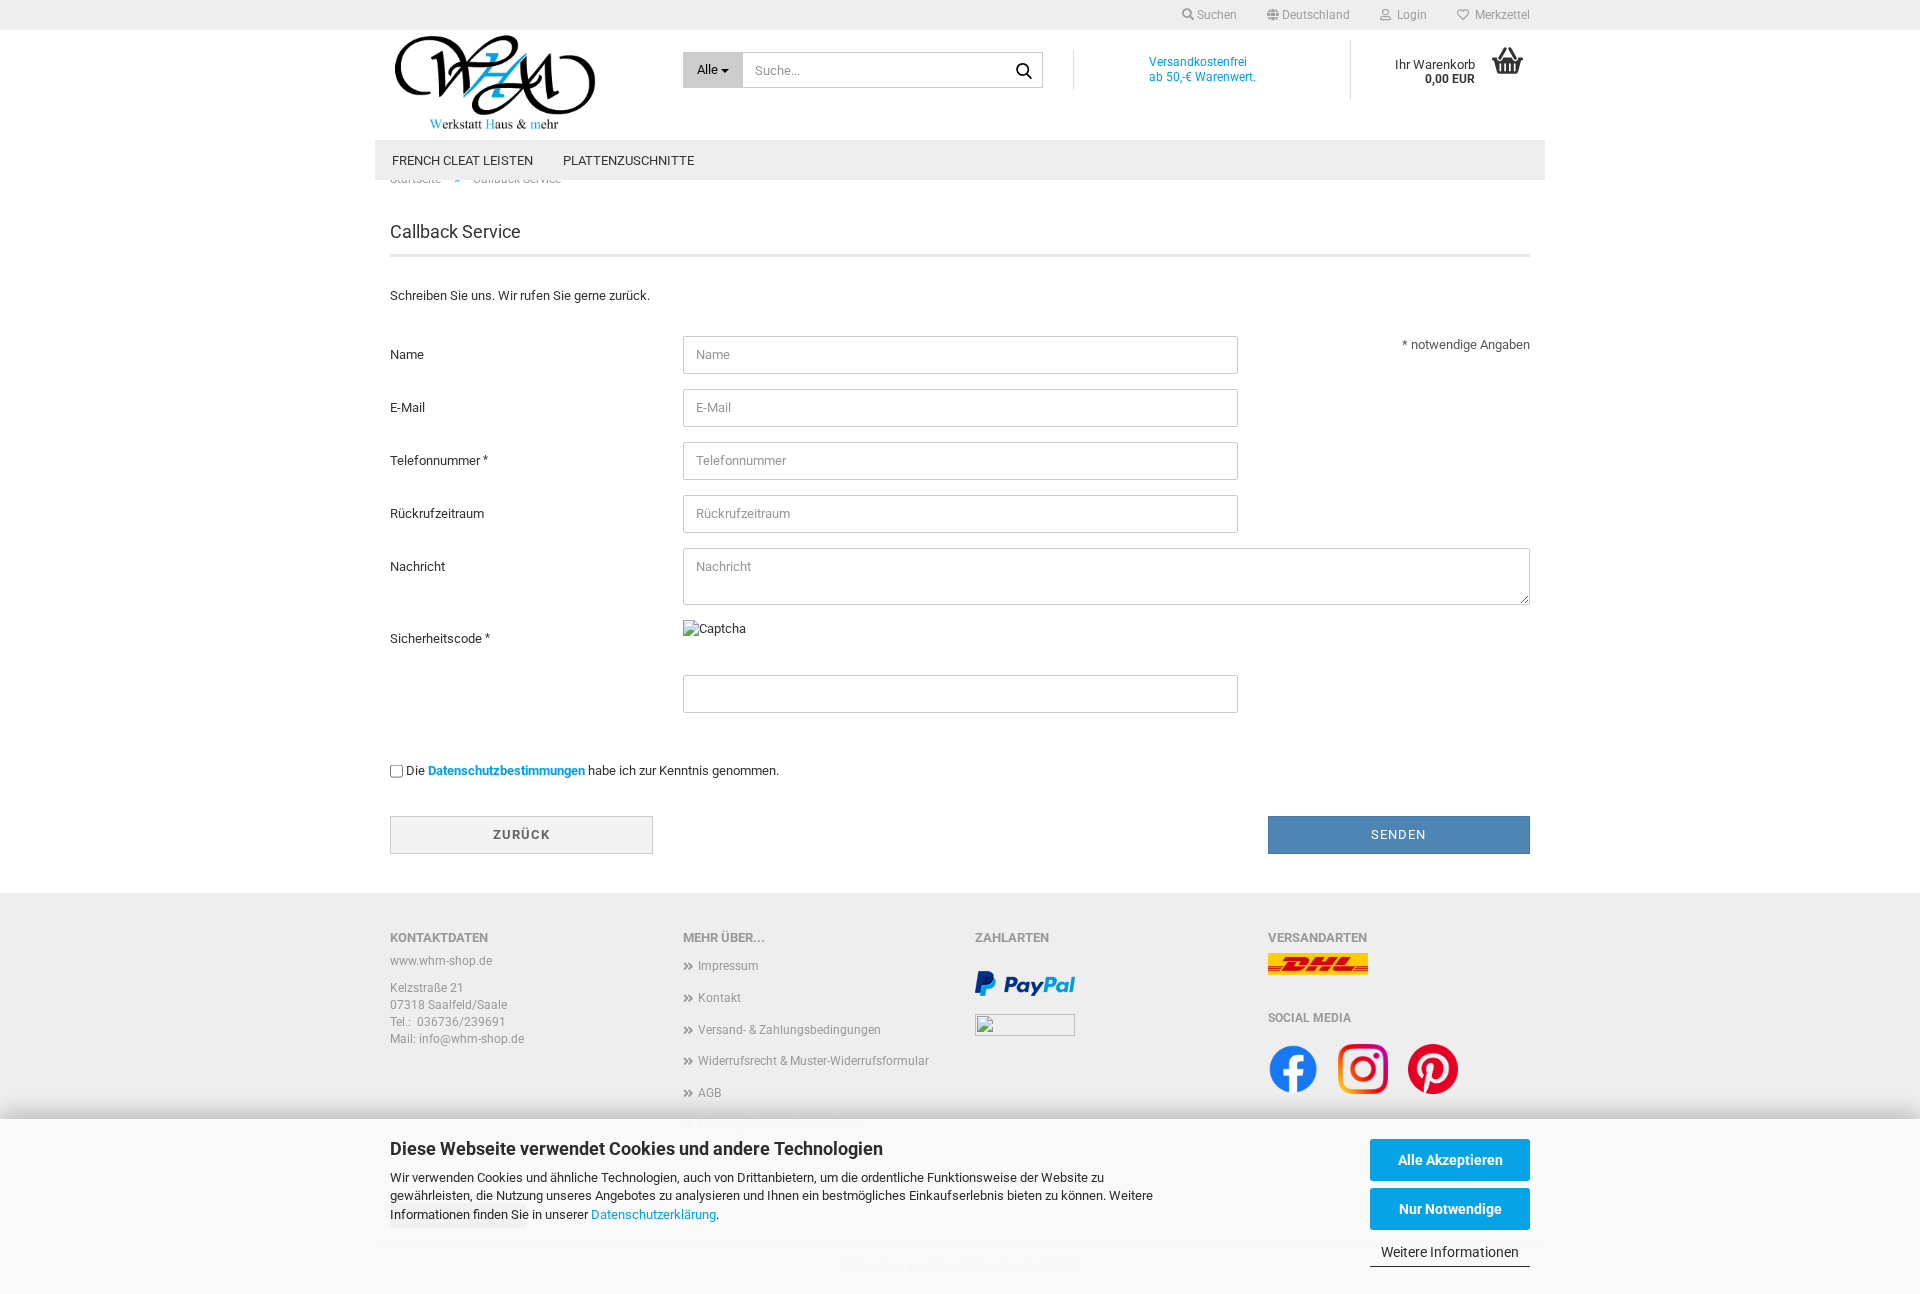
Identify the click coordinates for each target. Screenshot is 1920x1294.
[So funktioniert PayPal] (1025, 983)
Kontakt (719, 998)
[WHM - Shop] (521, 85)
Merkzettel (1499, 15)
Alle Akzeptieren (1450, 1160)
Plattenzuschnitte (628, 160)
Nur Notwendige (1450, 1209)
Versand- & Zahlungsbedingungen (789, 1030)
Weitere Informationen (1450, 1252)
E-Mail (407, 407)
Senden (1398, 834)
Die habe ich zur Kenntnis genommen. (592, 770)
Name (407, 354)
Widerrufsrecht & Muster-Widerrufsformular (813, 1061)
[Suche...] (1024, 71)
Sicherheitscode (437, 638)
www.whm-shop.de (441, 961)
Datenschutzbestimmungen (506, 770)
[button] (1308, 15)
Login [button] (1409, 15)
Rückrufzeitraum (437, 513)
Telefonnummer (436, 460)
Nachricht (417, 566)
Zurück (521, 834)
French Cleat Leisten (462, 160)
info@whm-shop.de (471, 1039)
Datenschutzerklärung (653, 1214)
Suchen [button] (1215, 15)
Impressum (728, 966)
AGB (709, 1093)
